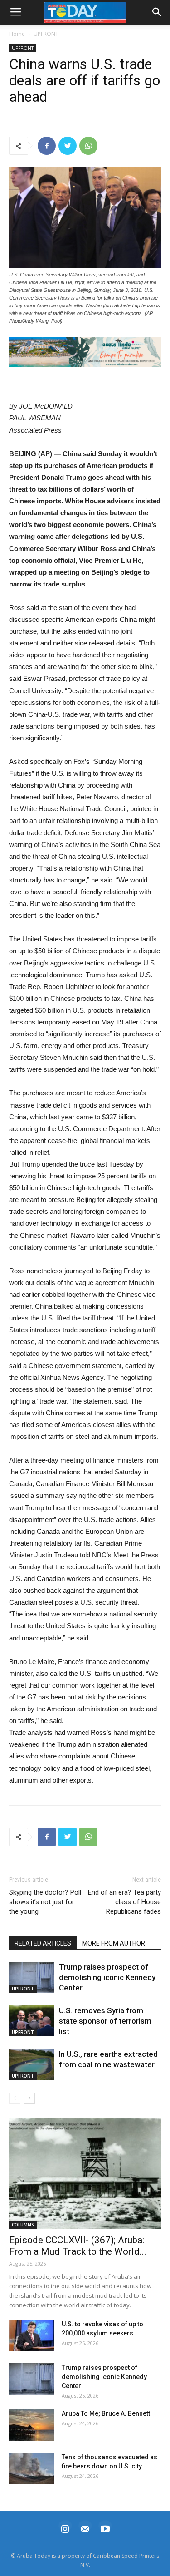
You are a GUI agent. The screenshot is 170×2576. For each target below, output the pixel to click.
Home (17, 34)
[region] (85, 352)
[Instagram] (65, 2528)
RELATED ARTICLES (43, 1943)
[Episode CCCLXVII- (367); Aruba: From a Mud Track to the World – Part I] (85, 2174)
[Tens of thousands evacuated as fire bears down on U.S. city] (32, 2468)
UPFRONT (46, 34)
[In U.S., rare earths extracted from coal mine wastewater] (32, 2065)
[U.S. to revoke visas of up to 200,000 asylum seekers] (32, 2335)
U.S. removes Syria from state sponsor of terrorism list (105, 2021)
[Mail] (85, 2528)
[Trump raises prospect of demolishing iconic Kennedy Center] (32, 1978)
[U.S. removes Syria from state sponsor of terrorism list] (32, 2021)
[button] (85, 352)
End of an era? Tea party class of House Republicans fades (124, 1902)
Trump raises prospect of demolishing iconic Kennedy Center (107, 1977)
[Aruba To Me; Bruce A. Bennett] (32, 2425)
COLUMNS (23, 2225)
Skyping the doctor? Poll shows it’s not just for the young (45, 1902)
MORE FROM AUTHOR (114, 1943)
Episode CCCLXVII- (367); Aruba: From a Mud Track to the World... (78, 2246)
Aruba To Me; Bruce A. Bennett (106, 2413)
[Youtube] (105, 2528)
